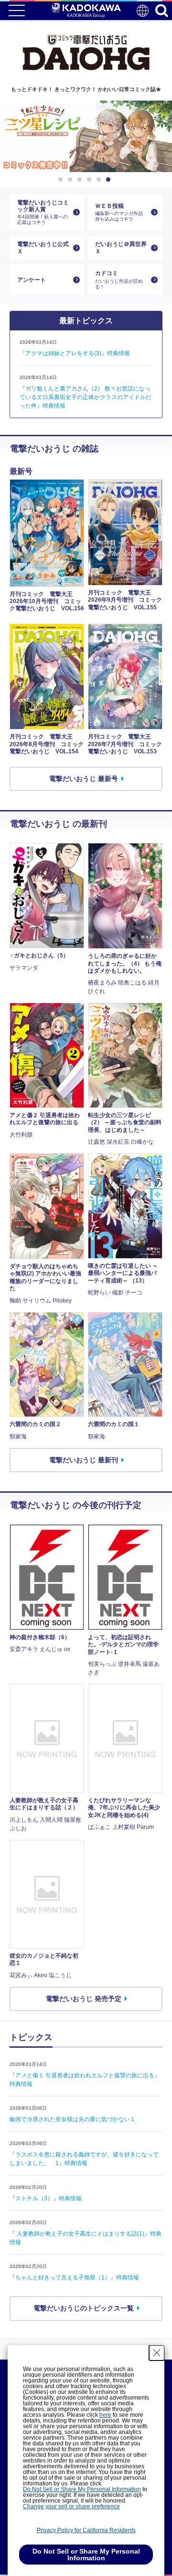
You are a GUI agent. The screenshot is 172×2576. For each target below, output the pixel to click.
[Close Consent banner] (157, 2353)
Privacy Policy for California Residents (86, 2530)
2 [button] (72, 180)
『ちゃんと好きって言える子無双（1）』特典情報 (74, 2278)
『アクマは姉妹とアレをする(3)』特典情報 (75, 353)
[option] (86, 136)
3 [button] (81, 180)
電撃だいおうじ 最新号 (84, 779)
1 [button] (62, 180)
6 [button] (110, 180)
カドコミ (119, 279)
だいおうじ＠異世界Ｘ (121, 247)
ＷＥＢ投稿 (119, 212)
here (105, 2415)
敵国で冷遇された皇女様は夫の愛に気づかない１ (73, 2119)
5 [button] (100, 180)
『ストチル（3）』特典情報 (46, 2198)
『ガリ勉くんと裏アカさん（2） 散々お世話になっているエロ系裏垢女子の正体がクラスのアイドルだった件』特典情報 (86, 397)
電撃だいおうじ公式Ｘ (43, 247)
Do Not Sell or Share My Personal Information (82, 2489)
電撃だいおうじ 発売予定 (84, 1999)
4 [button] (91, 180)
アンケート (32, 280)
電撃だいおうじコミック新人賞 (43, 212)
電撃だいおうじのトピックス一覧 (84, 2308)
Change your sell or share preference (71, 2506)
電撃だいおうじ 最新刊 (84, 1460)
